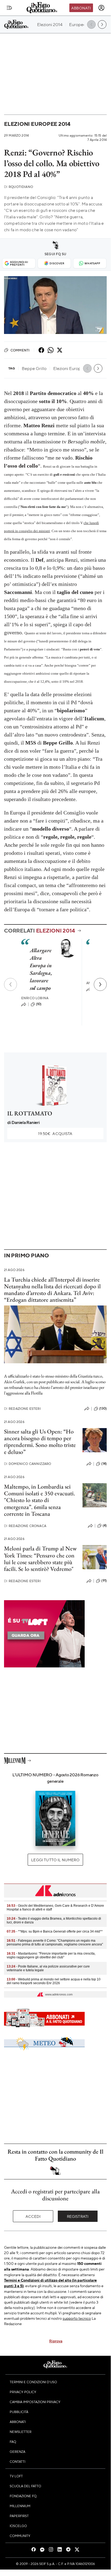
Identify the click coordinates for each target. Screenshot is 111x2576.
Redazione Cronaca (25, 1526)
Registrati (78, 2216)
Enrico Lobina (35, 998)
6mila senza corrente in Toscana (32, 1510)
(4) (105, 1525)
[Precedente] (10, 984)
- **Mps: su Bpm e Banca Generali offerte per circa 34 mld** (55, 1931)
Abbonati (81, 8)
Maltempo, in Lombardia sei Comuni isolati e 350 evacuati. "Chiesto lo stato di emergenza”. (40, 1497)
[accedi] (101, 8)
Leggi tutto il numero (55, 1860)
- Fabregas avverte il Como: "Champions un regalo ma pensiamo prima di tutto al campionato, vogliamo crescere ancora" (55, 1942)
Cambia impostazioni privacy (35, 2402)
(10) (39, 1004)
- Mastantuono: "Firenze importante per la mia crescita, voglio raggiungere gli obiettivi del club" (51, 1955)
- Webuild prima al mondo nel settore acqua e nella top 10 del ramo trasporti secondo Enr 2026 (54, 1981)
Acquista (55, 1133)
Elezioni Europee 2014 (37, 124)
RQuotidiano (19, 187)
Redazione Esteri (22, 1409)
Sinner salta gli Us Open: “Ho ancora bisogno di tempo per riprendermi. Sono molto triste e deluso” (40, 1442)
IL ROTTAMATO (30, 1113)
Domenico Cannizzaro (28, 1464)
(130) (103, 1408)
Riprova (56, 2341)
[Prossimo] (100, 984)
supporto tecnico (77, 2318)
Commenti (20, 350)
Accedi (33, 2216)
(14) (104, 1464)
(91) (104, 1581)
